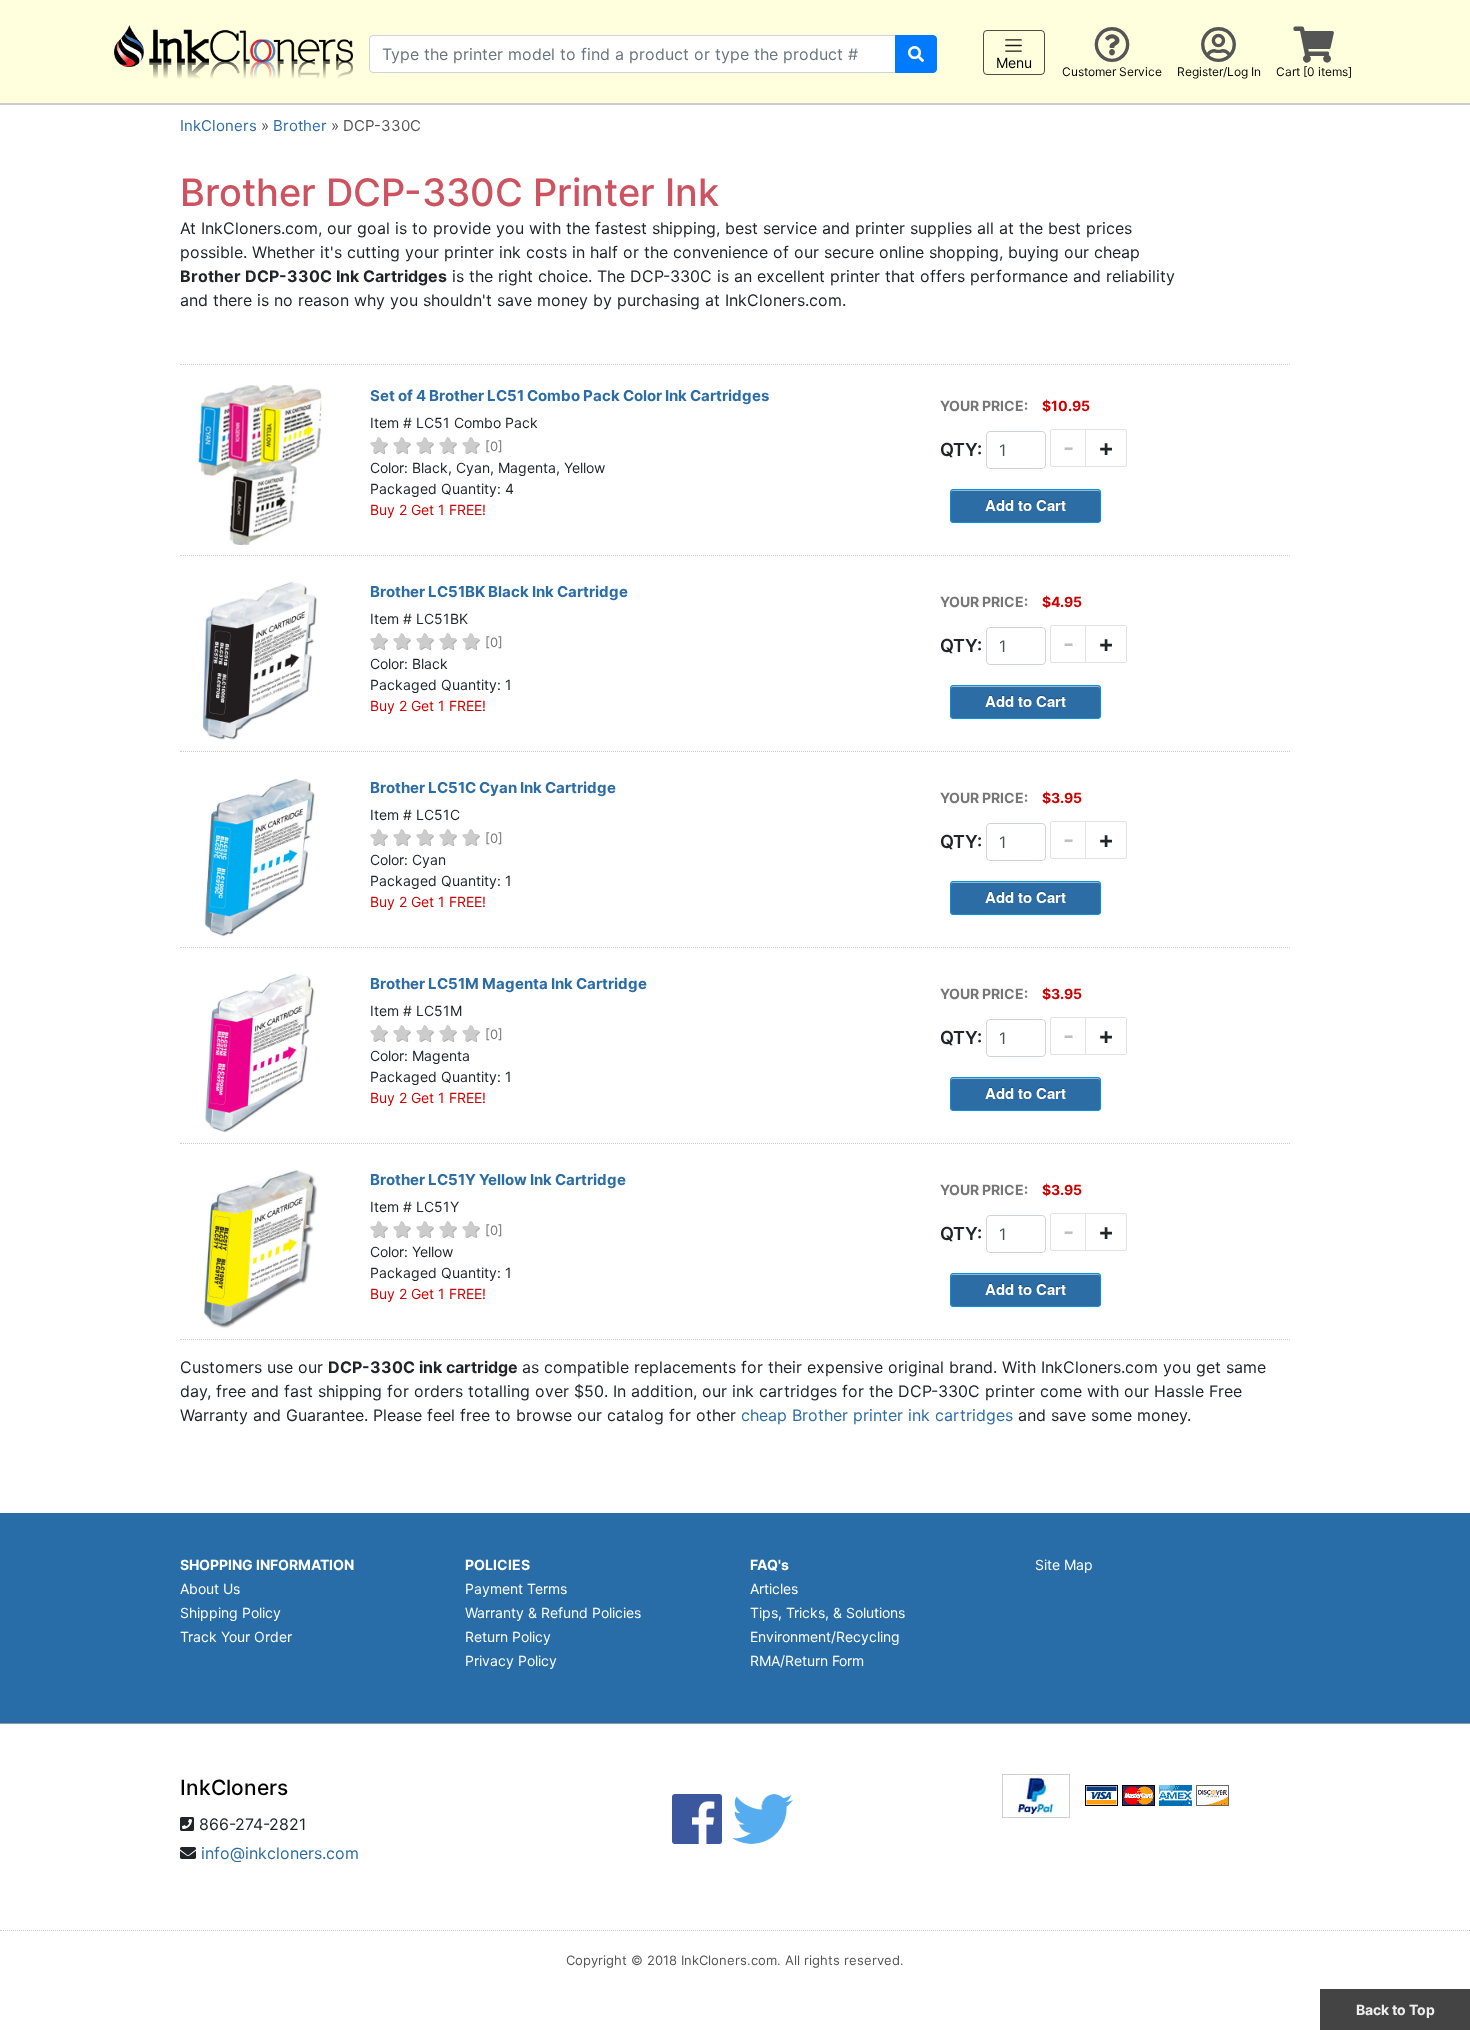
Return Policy (508, 1636)
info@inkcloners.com (280, 1853)
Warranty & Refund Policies (553, 1612)
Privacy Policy (511, 1660)
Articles (774, 1588)
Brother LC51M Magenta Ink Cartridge (508, 983)
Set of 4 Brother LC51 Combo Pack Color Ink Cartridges (569, 395)
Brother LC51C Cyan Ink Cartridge (493, 787)
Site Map (1064, 1564)
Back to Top (1395, 2009)
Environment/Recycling (825, 1636)
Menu (1014, 62)
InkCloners (218, 125)
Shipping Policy (230, 1612)
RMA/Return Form (807, 1660)
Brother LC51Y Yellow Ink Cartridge (498, 1179)
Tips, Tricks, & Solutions (827, 1612)
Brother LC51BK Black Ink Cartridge (499, 591)
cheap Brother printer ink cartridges (877, 1415)
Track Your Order (236, 1636)
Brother (300, 125)
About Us (210, 1588)
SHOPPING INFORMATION (267, 1564)
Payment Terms (516, 1588)
